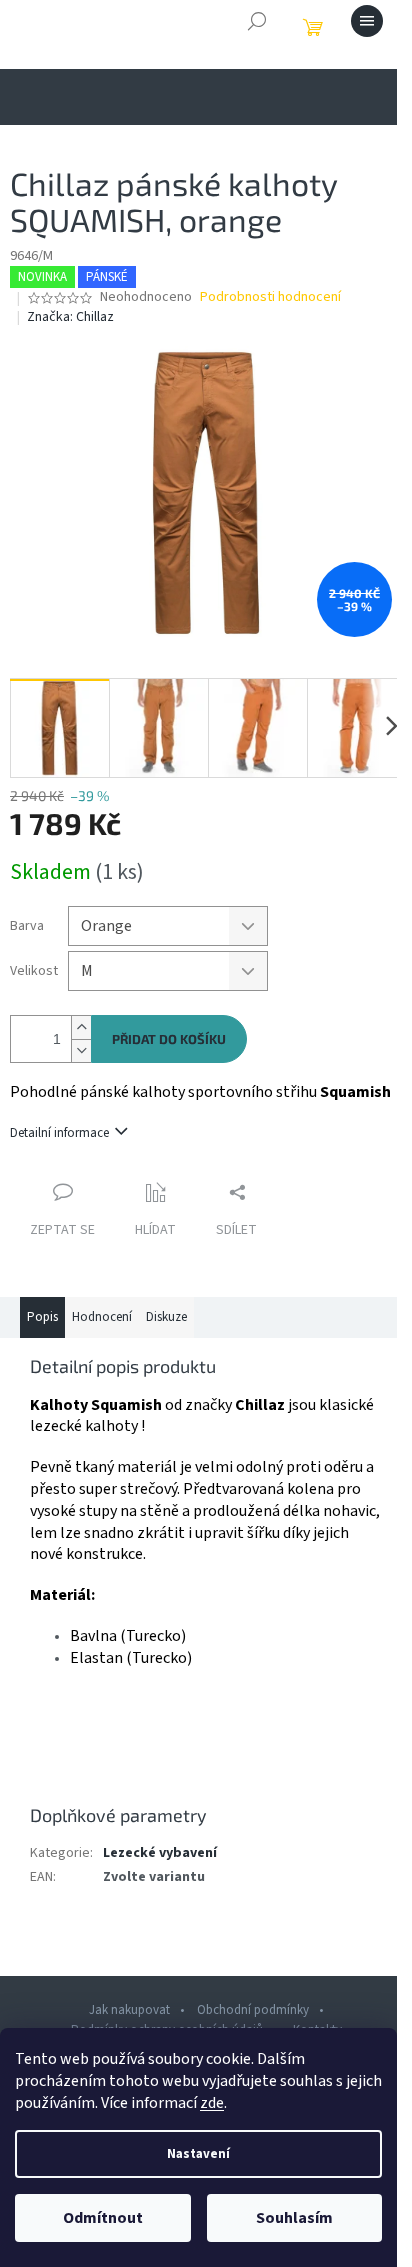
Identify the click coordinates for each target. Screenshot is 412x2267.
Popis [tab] (42, 1317)
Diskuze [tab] (166, 1317)
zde (212, 2103)
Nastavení (198, 2154)
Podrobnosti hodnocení (270, 297)
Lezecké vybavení (160, 1853)
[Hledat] (257, 21)
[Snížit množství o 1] (81, 1050)
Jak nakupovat (129, 2010)
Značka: (70, 317)
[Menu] (367, 21)
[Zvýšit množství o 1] (81, 1027)
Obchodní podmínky (253, 2010)
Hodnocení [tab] (102, 1317)
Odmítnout (103, 2218)
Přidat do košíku (169, 1039)
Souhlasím (294, 2218)
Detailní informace (59, 1133)
